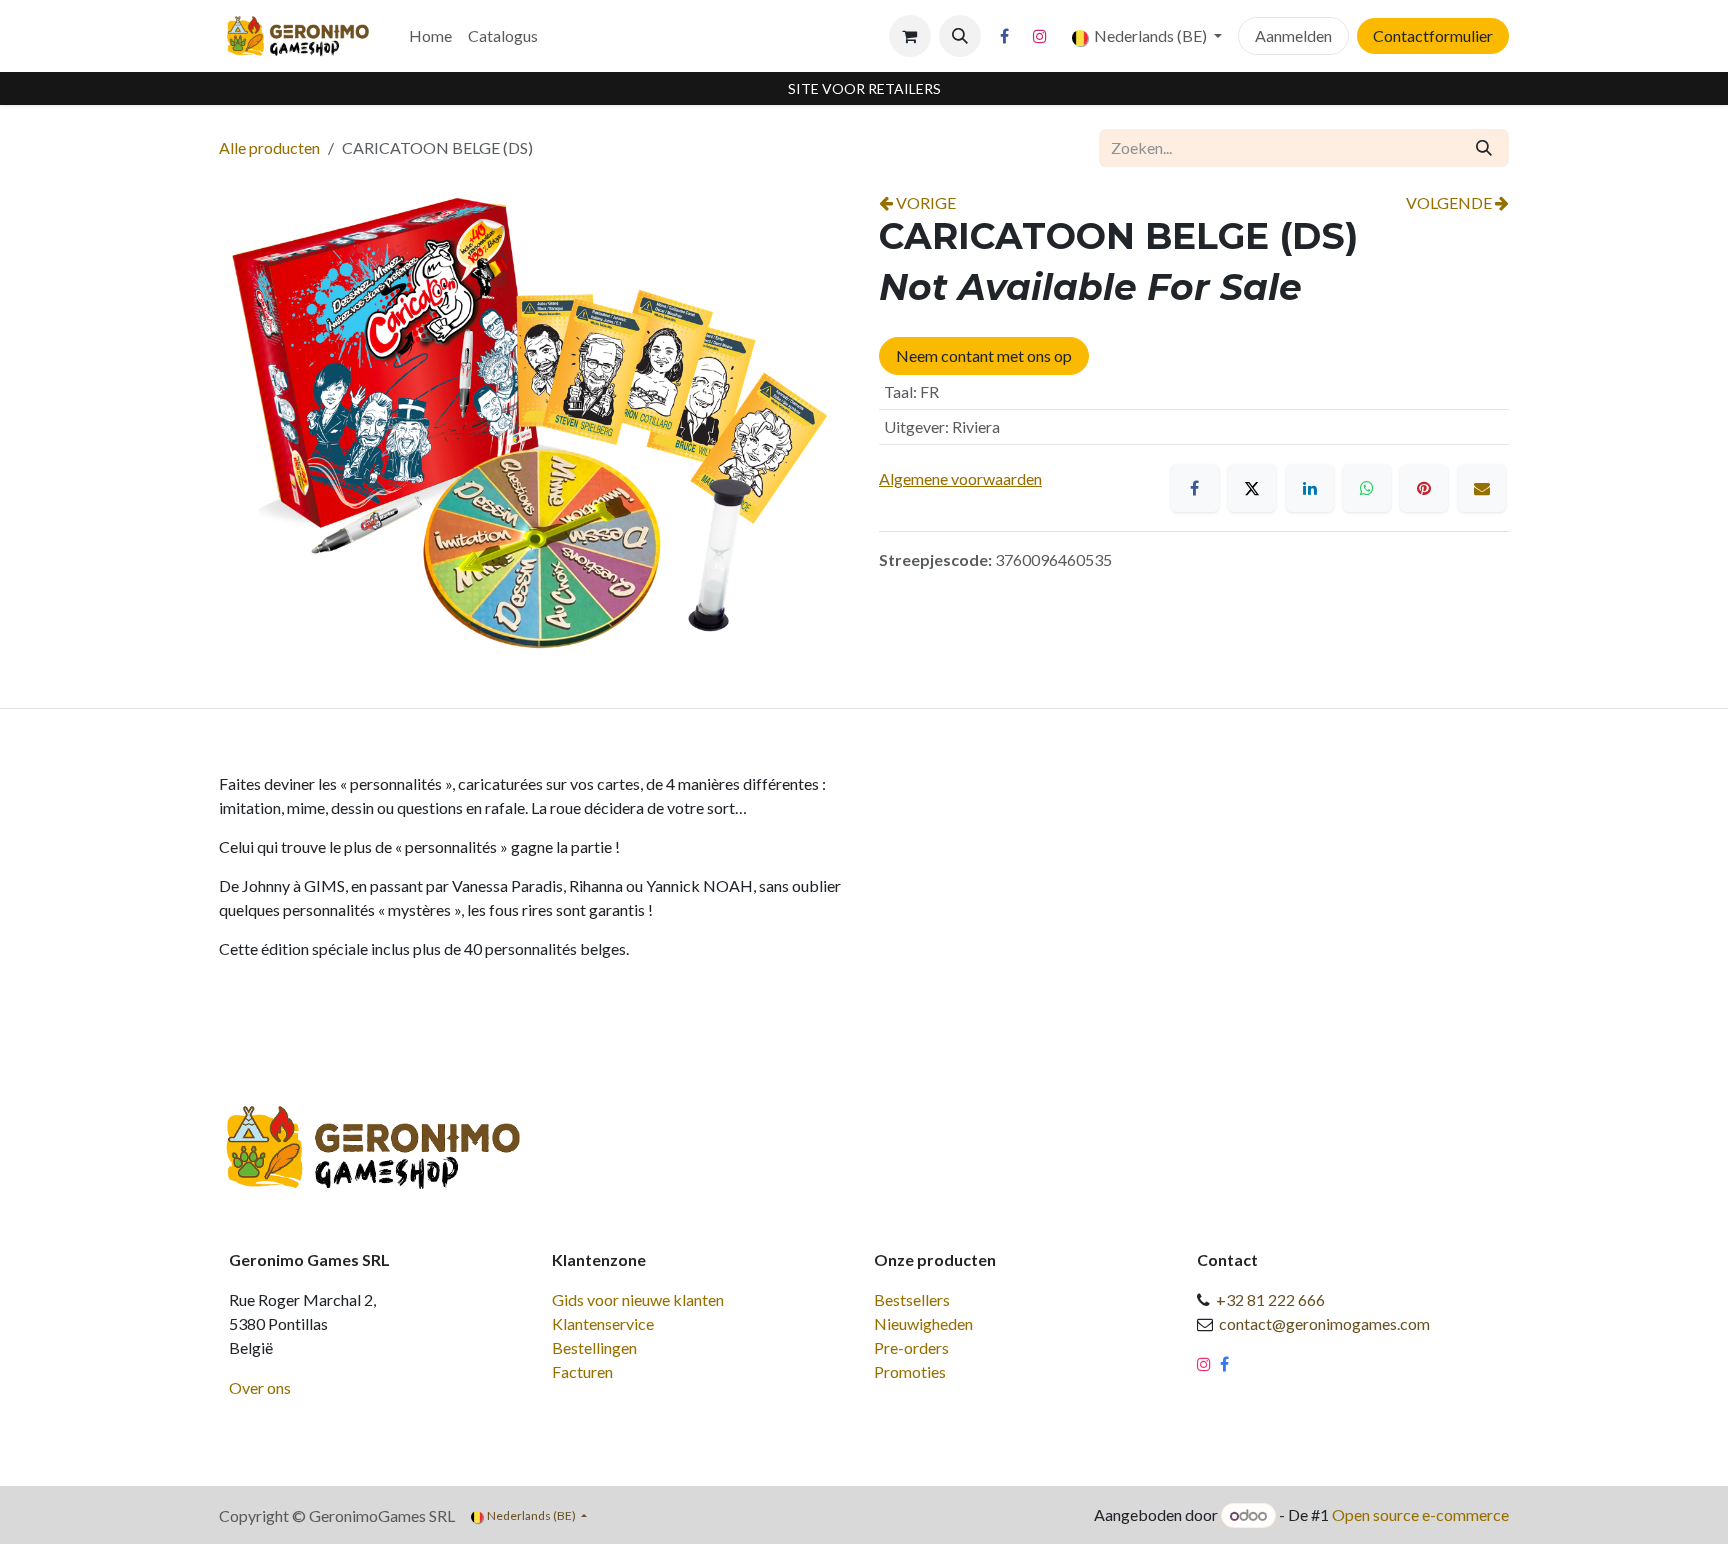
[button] (960, 36)
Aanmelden (1293, 35)
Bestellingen (594, 1347)
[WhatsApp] (1367, 488)
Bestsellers (912, 1299)
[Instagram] (1040, 36)
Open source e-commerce (1420, 1514)
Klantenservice (603, 1323)
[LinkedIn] (1310, 488)
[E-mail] (1482, 488)
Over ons (260, 1387)
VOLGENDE (1450, 202)
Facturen (582, 1371)
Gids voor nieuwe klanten (638, 1299)
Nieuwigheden (923, 1323)
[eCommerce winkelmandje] (910, 36)
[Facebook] (1005, 36)
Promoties (910, 1371)
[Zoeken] (1484, 148)
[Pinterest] (1424, 488)
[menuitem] (430, 36)
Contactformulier (1433, 35)
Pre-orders (911, 1347)
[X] (1252, 488)
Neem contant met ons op (984, 355)
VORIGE (924, 202)
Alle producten (269, 147)
